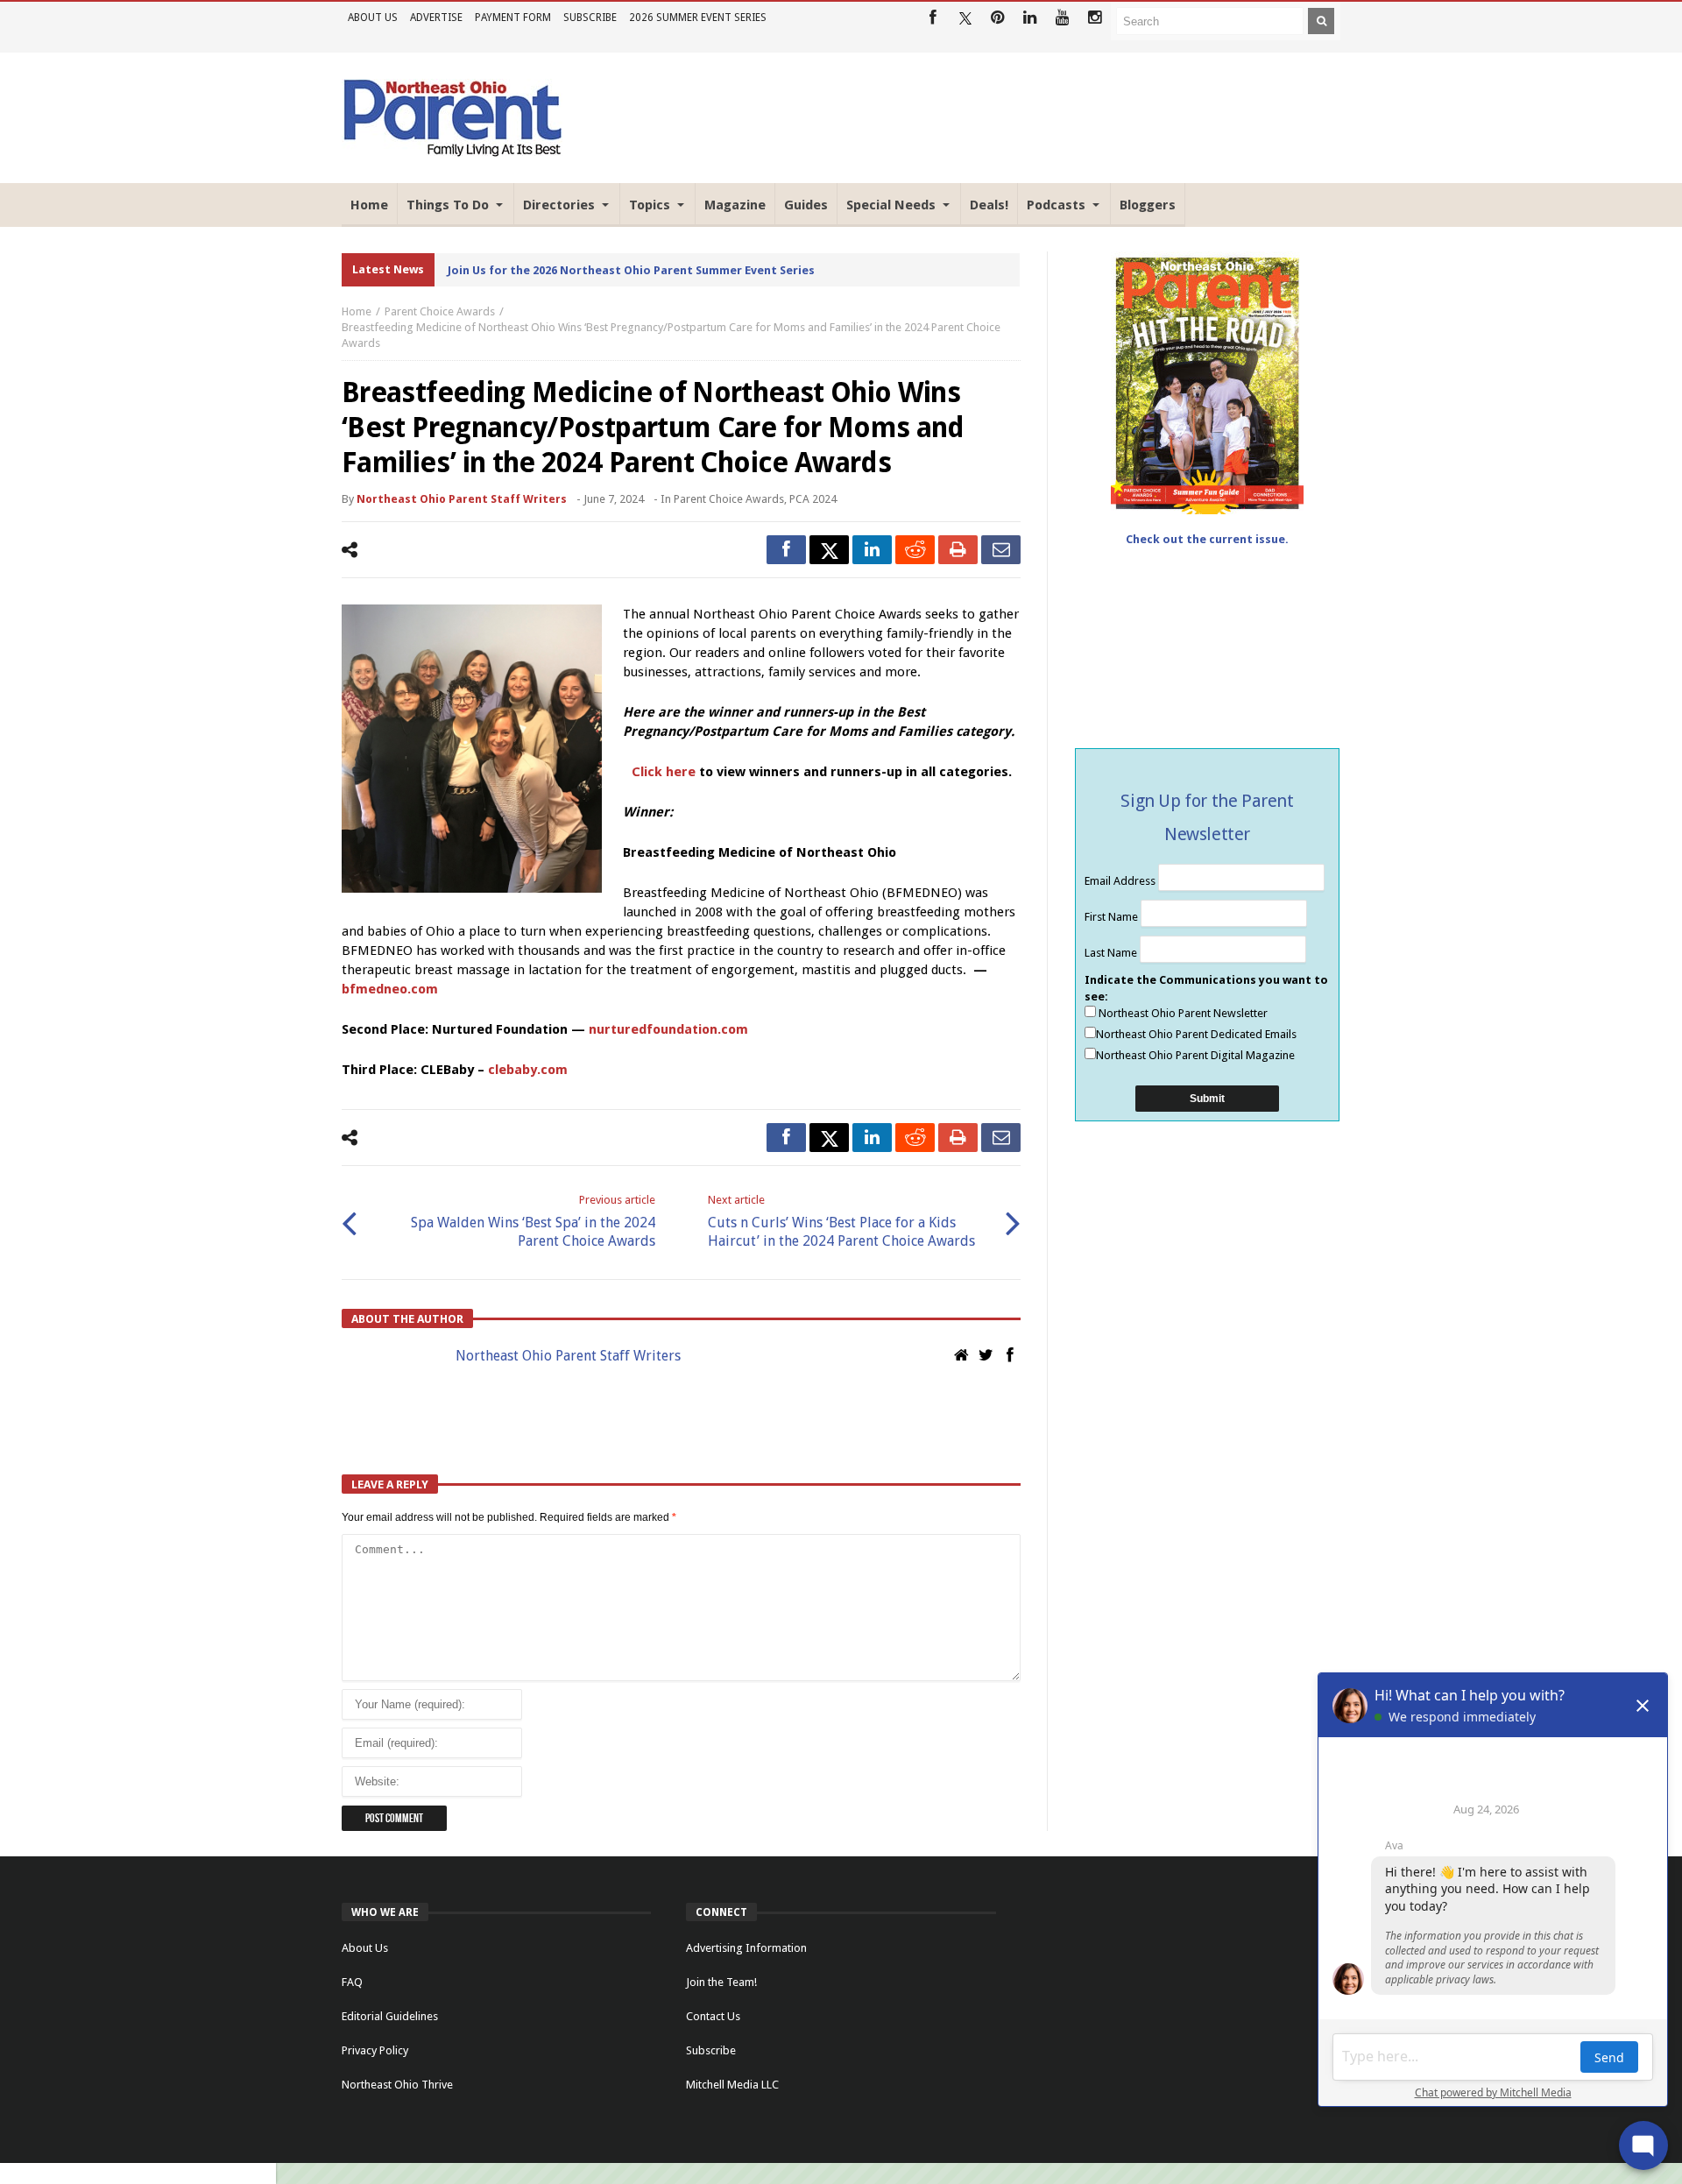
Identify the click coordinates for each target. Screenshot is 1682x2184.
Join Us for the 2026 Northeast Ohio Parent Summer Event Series (631, 270)
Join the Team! (721, 1982)
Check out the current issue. (1207, 539)
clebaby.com (528, 1070)
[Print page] (958, 550)
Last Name (1112, 953)
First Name (1113, 917)
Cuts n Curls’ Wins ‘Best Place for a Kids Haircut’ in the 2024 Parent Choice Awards (841, 1221)
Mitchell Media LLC (732, 2085)
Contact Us (713, 2016)
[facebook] (786, 550)
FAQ (352, 1982)
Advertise (436, 18)
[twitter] (829, 550)
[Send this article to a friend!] (1001, 550)
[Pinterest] (997, 18)
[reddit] (915, 550)
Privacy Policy (375, 2050)
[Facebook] (933, 18)
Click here (664, 772)
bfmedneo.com (390, 989)
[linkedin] (872, 550)
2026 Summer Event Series (698, 18)
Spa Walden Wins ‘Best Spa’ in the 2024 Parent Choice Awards (533, 1221)
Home (357, 311)
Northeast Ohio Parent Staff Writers (462, 499)
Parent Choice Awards (440, 311)
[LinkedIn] (1030, 18)
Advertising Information (746, 1948)
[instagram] (1095, 18)
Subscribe (590, 18)
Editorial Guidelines (390, 2016)
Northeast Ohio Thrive (397, 2085)
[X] (965, 18)
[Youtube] (1062, 18)
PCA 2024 (813, 499)
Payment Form (513, 18)
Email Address (1121, 881)
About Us (373, 18)
